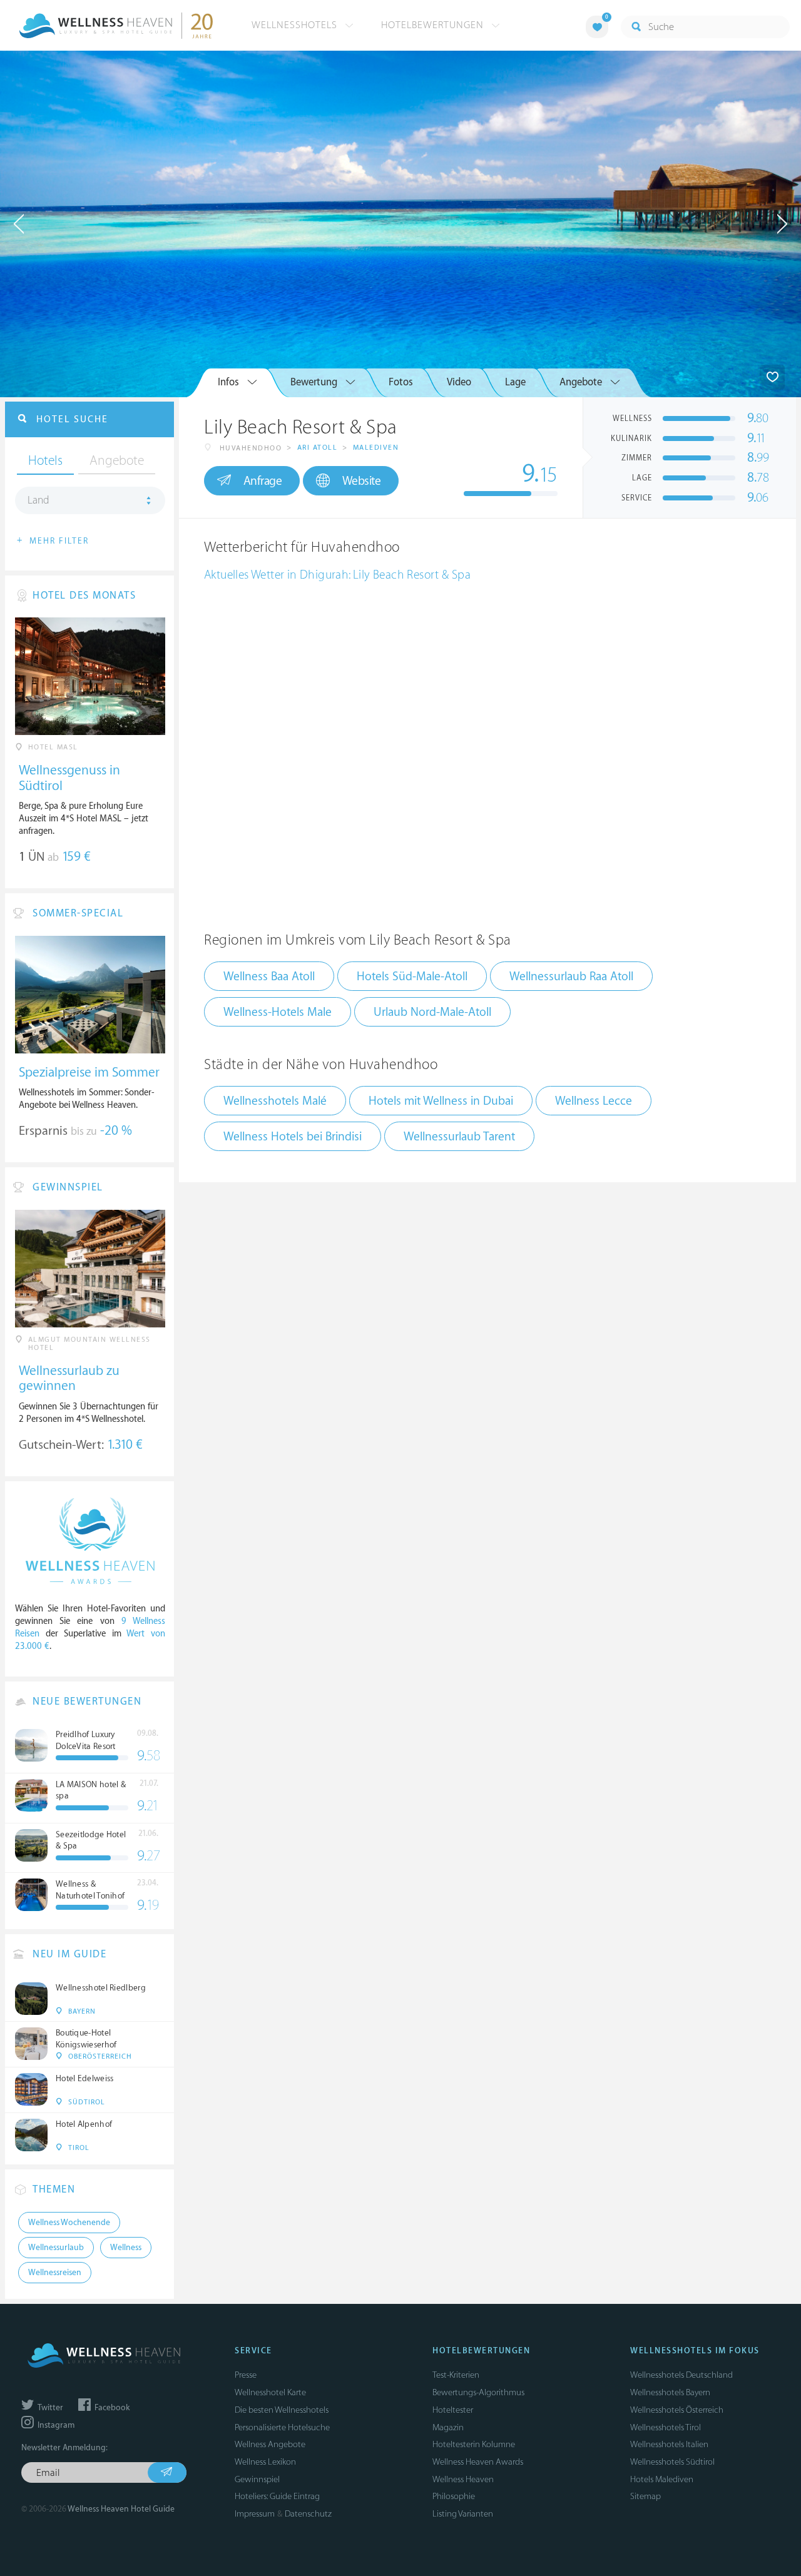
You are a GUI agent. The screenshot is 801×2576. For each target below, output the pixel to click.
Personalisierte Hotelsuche (282, 2427)
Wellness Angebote (270, 2444)
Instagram (55, 2425)
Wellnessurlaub (56, 2248)
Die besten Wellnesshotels (282, 2410)
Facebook (111, 2408)
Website (362, 481)
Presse (246, 2375)
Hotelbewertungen (434, 25)
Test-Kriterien (456, 2375)
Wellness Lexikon (265, 2462)
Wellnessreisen (55, 2273)
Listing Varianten (463, 2514)
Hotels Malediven (662, 2479)
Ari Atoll (318, 448)
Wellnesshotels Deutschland (681, 2375)
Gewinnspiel (257, 2479)
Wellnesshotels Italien (669, 2444)
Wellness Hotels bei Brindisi (293, 1137)
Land (38, 500)
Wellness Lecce (594, 1101)
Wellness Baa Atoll (269, 976)
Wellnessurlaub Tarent (459, 1137)
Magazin (448, 2427)
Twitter (49, 2408)
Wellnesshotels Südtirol (672, 2462)
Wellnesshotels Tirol (666, 2427)
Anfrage (263, 481)
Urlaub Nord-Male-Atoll (432, 1012)
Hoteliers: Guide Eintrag (277, 2496)
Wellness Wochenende (69, 2223)
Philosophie (454, 2496)
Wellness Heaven (463, 2479)
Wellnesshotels (296, 25)
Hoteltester (453, 2410)
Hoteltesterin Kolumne (474, 2444)
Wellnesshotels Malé (275, 1101)
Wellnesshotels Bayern (670, 2392)
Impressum (255, 2514)
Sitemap (645, 2496)
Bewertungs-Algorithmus (478, 2392)
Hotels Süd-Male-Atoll (412, 976)
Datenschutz (308, 2514)
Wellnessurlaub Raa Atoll (571, 976)
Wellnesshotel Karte (270, 2392)
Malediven (376, 448)
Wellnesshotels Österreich (677, 2410)
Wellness (126, 2248)
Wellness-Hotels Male (278, 1012)
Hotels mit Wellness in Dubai (441, 1101)
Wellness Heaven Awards (478, 2462)
